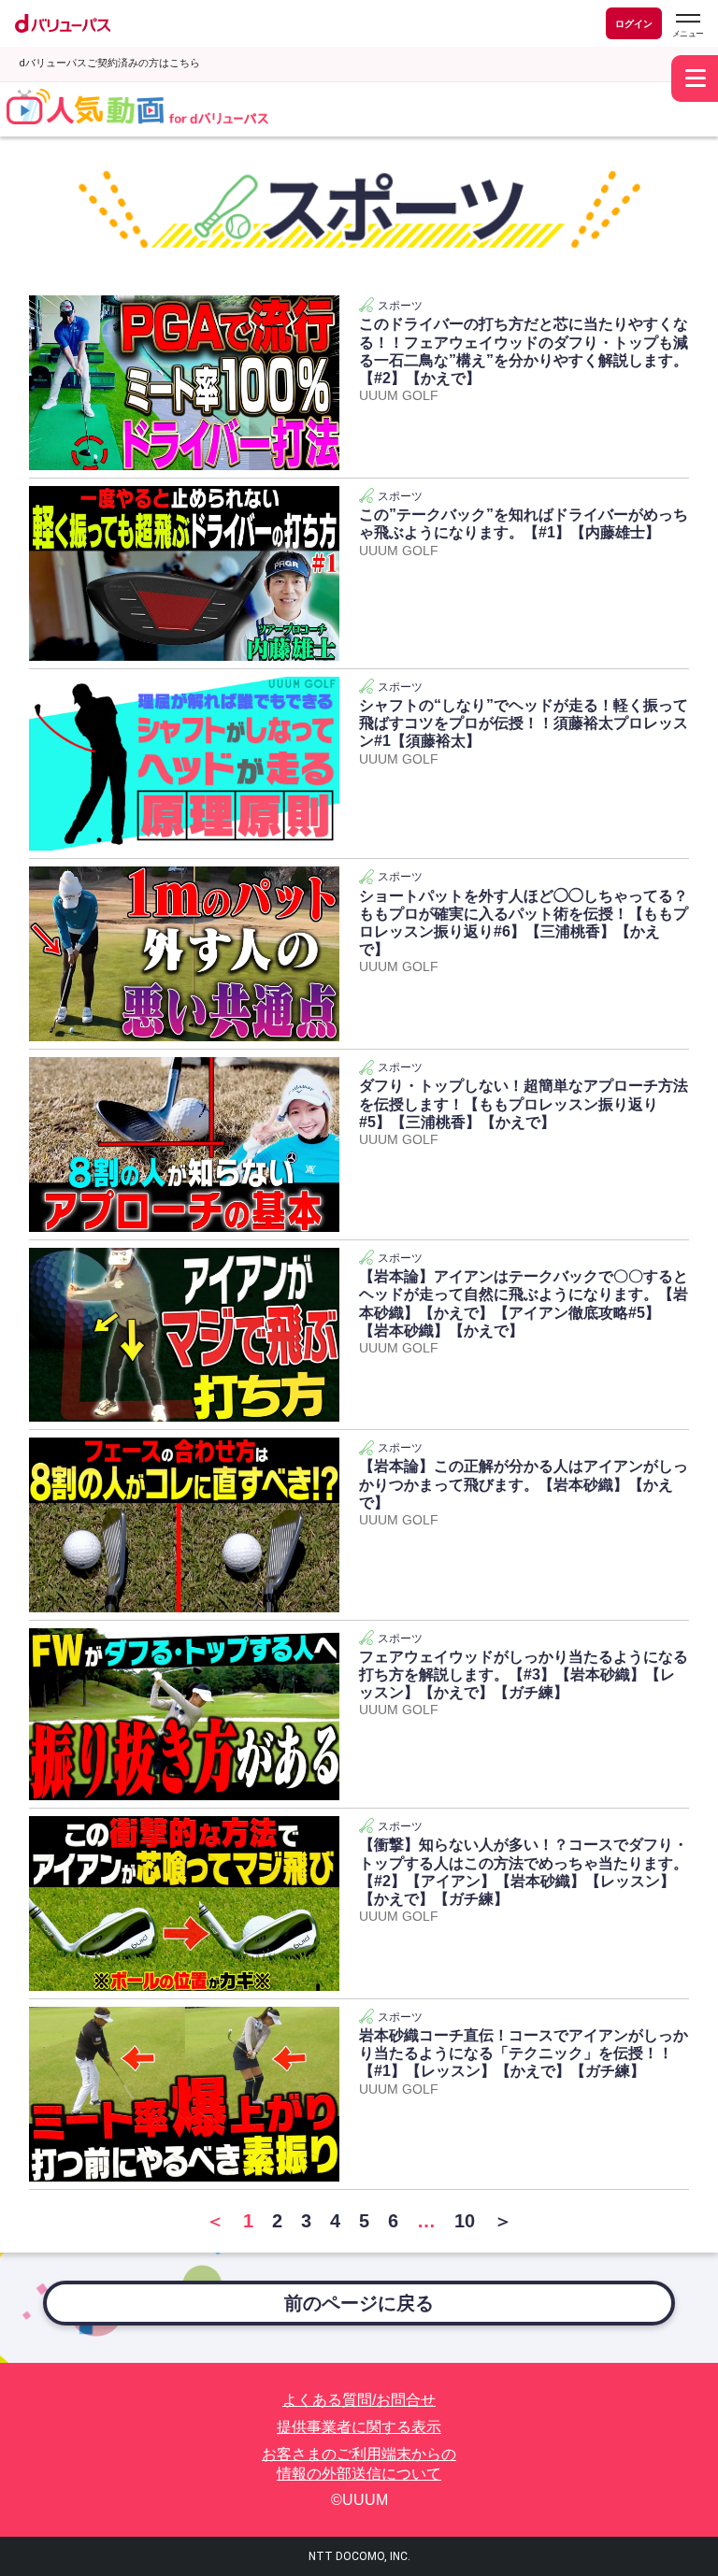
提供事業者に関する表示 (359, 2427)
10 (465, 2221)
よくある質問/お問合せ (359, 2400)
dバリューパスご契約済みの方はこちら (109, 63)
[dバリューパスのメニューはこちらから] (687, 26)
